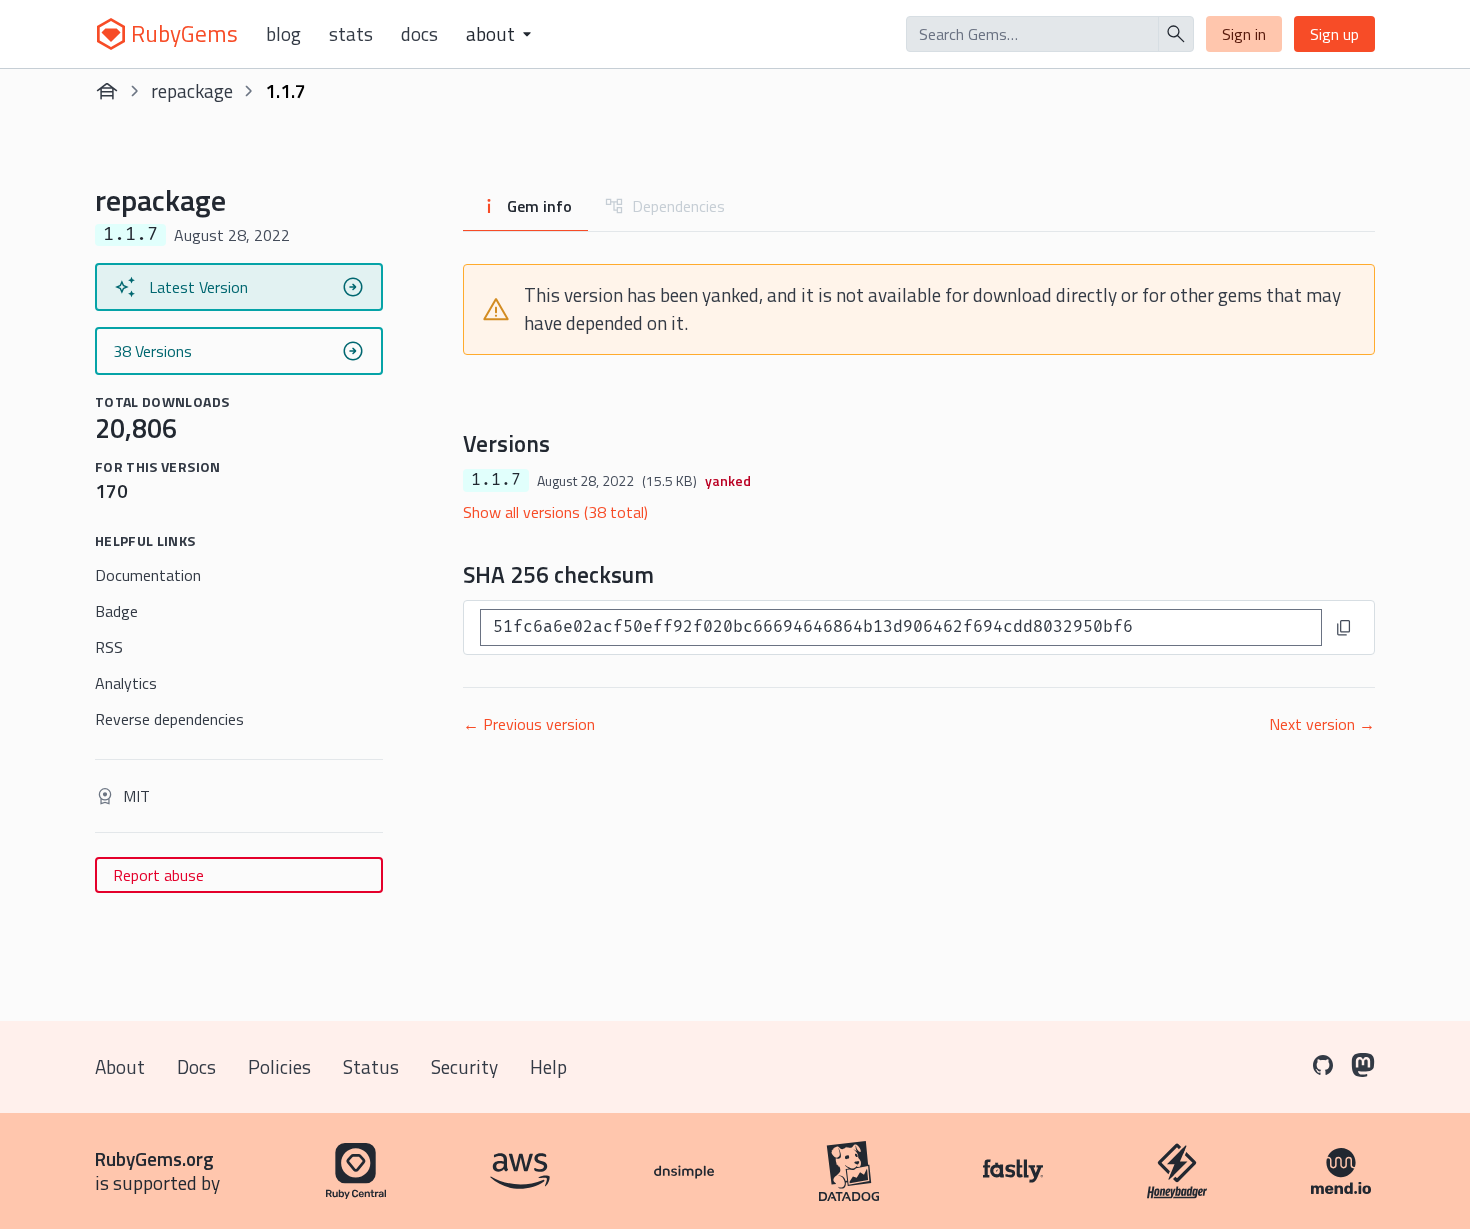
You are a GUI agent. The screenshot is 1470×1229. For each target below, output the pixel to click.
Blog (283, 34)
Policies (279, 1066)
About (120, 1066)
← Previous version (529, 724)
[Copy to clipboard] (1344, 628)
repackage (192, 90)
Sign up (1334, 34)
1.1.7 (496, 480)
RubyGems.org (154, 1158)
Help (548, 1066)
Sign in (1244, 34)
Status (371, 1066)
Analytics (126, 683)
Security (464, 1066)
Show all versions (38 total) (555, 512)
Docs (419, 34)
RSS (109, 647)
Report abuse (158, 875)
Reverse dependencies (169, 719)
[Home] (107, 91)
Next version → (1322, 724)
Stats (351, 34)
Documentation (148, 575)
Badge (116, 611)
